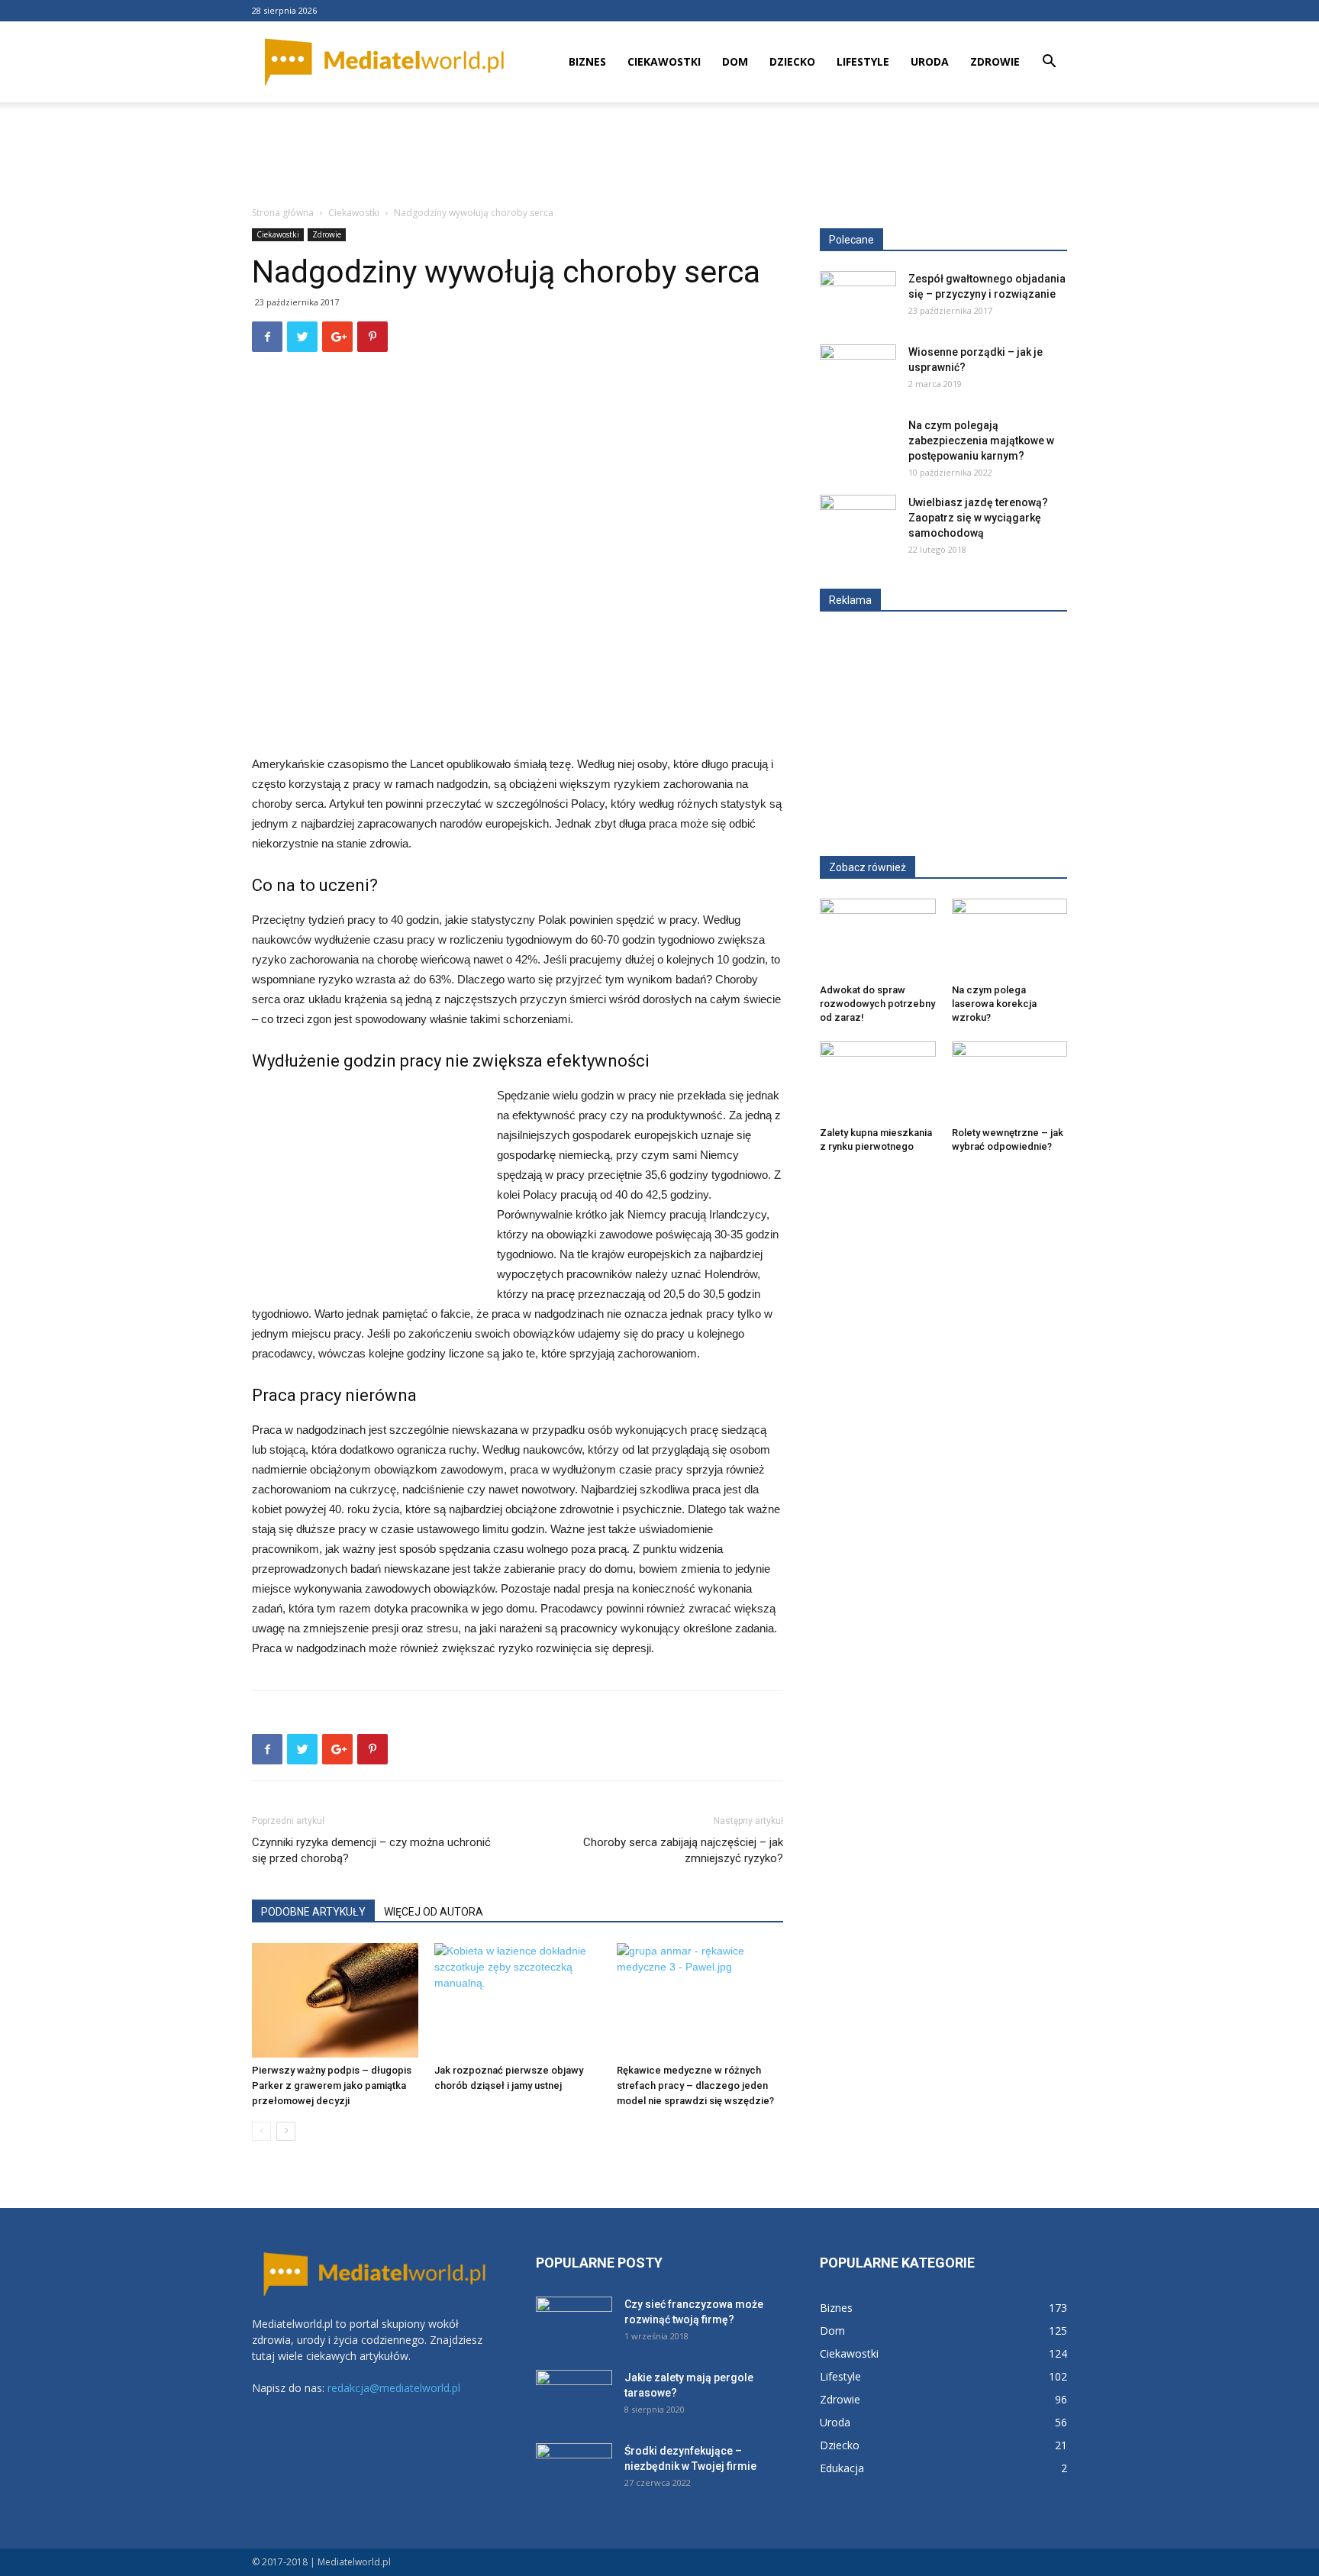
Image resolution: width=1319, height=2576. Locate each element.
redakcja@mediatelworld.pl (394, 2388)
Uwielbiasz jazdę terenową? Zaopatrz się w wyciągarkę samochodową (978, 518)
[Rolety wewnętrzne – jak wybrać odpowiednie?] (1010, 1081)
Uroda (930, 61)
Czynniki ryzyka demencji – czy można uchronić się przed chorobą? (371, 1850)
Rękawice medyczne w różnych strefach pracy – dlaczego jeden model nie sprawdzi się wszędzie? (695, 2085)
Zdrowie (995, 61)
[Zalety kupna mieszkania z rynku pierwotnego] (878, 1081)
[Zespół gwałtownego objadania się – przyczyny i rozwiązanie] (858, 298)
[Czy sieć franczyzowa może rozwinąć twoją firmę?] (574, 2323)
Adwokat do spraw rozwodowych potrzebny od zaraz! (877, 1004)
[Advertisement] (659, 155)
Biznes (587, 61)
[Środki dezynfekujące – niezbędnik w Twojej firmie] (574, 2470)
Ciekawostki (664, 61)
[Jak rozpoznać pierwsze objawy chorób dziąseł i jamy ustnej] (518, 2000)
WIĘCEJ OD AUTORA (434, 1912)
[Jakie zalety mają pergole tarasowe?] (574, 2397)
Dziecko (792, 61)
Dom (735, 61)
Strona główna (283, 213)
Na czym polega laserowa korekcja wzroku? (994, 1004)
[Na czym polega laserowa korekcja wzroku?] (1010, 938)
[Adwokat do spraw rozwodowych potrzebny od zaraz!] (878, 938)
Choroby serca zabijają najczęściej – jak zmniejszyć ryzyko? (683, 1850)
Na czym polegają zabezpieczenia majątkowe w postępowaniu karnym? (981, 441)
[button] (1049, 63)
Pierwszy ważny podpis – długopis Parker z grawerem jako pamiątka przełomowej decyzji (332, 2085)
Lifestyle (863, 61)
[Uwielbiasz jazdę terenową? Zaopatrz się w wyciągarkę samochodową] (858, 521)
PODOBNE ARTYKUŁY (313, 1912)
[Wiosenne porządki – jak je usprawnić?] (858, 371)
